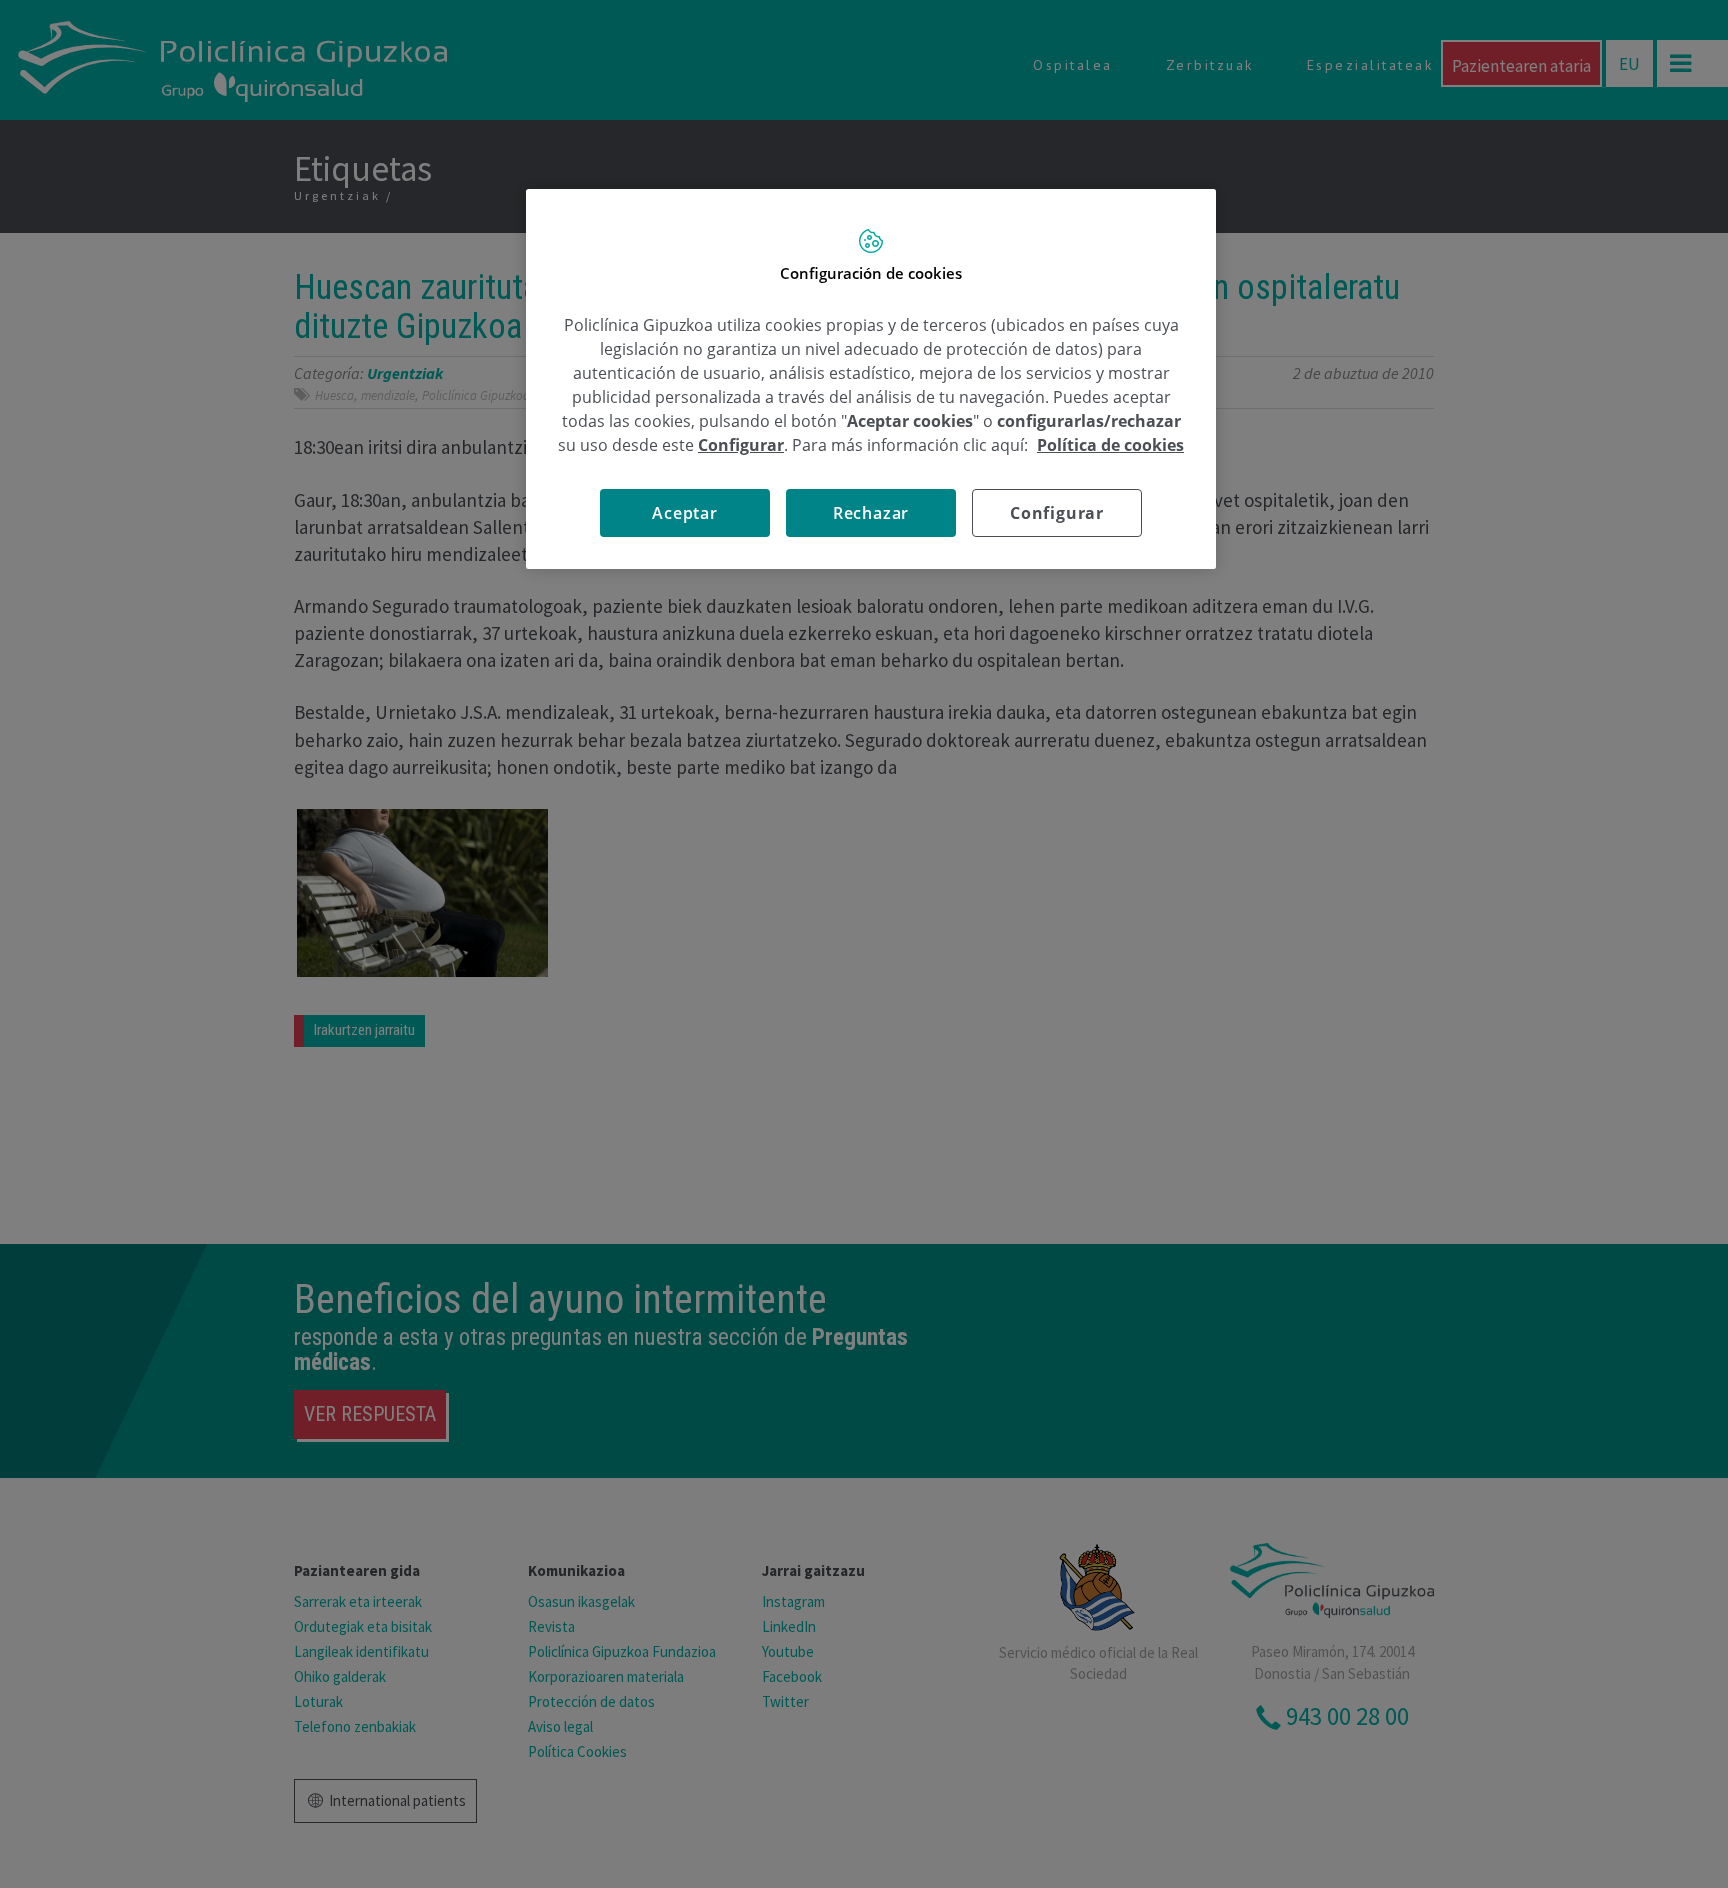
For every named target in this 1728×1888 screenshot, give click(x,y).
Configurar (1057, 513)
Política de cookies (1110, 445)
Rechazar (871, 513)
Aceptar (685, 513)
